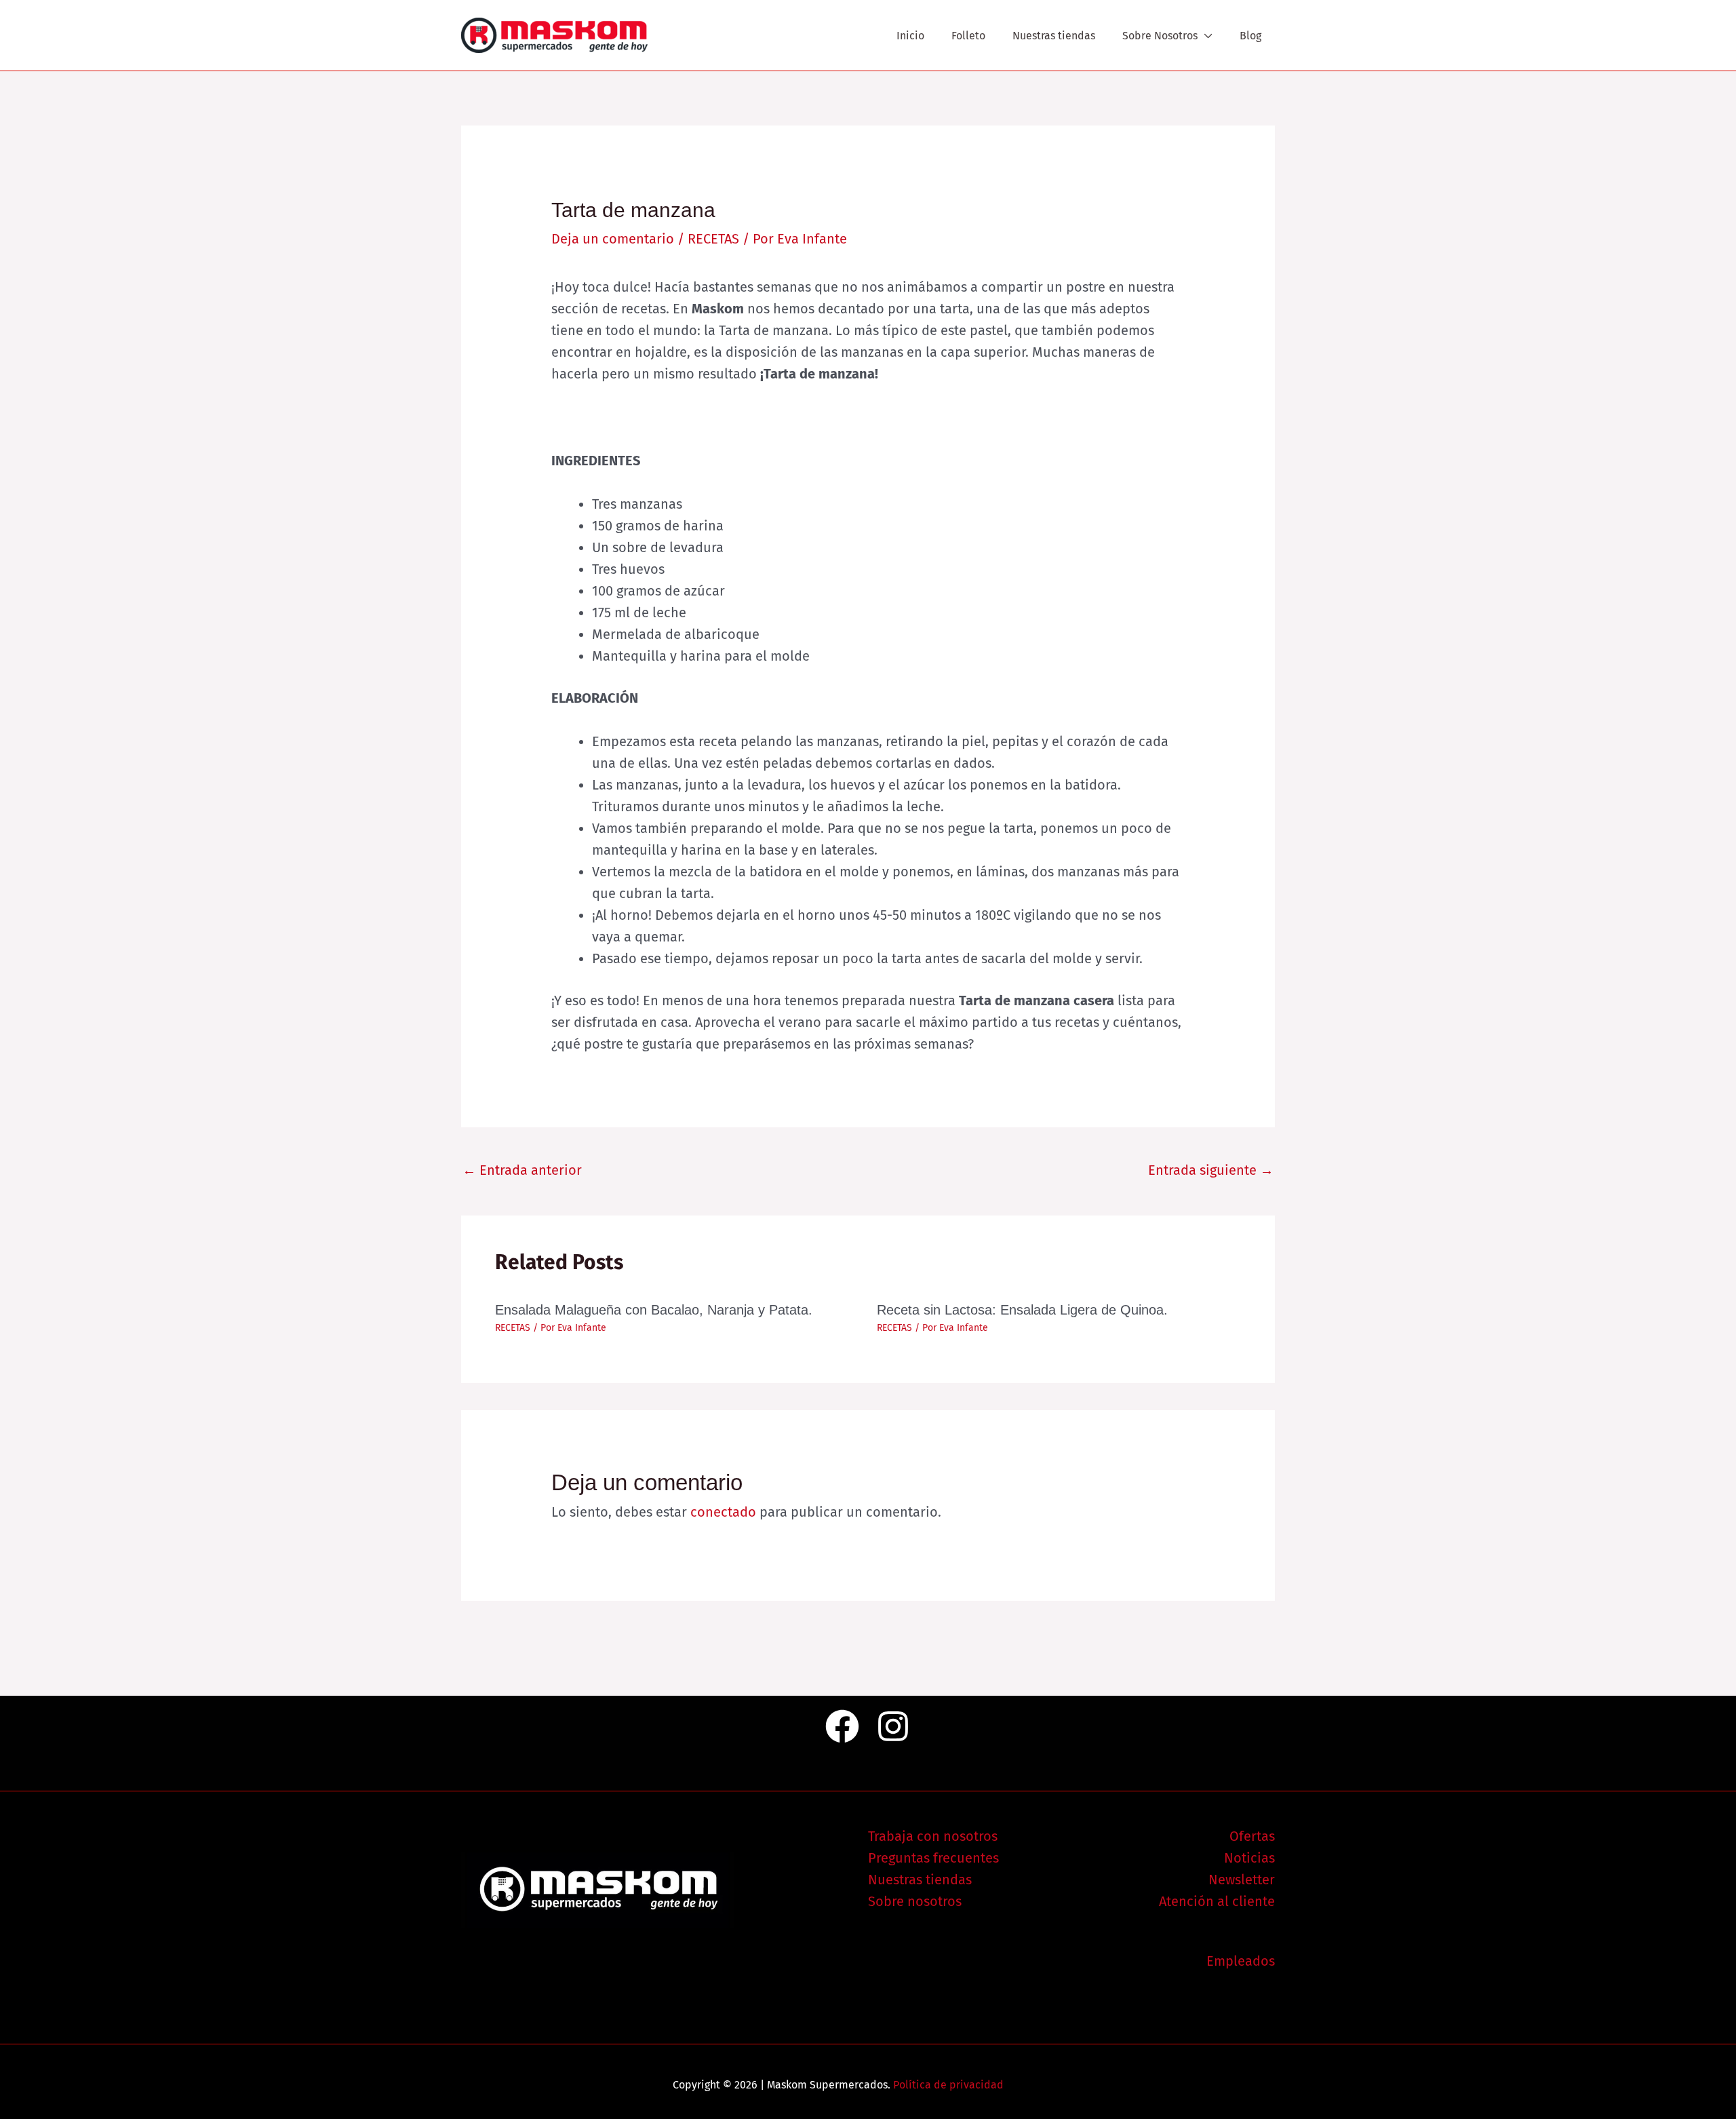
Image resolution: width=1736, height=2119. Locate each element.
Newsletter (1242, 1880)
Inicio (910, 36)
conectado (723, 1512)
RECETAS (713, 239)
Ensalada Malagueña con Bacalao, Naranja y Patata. (654, 1310)
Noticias (1249, 1858)
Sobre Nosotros (1160, 36)
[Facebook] (842, 1726)
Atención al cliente (1217, 1901)
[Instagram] (893, 1726)
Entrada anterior (522, 1170)
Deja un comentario (613, 239)
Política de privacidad (948, 2085)
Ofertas (1252, 1836)
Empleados (1241, 1961)
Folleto (968, 36)
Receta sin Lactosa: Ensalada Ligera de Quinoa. (1022, 1310)
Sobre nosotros (915, 1901)
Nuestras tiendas (1054, 36)
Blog (1250, 36)
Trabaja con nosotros (933, 1836)
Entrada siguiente (1211, 1170)
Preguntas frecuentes (933, 1858)
